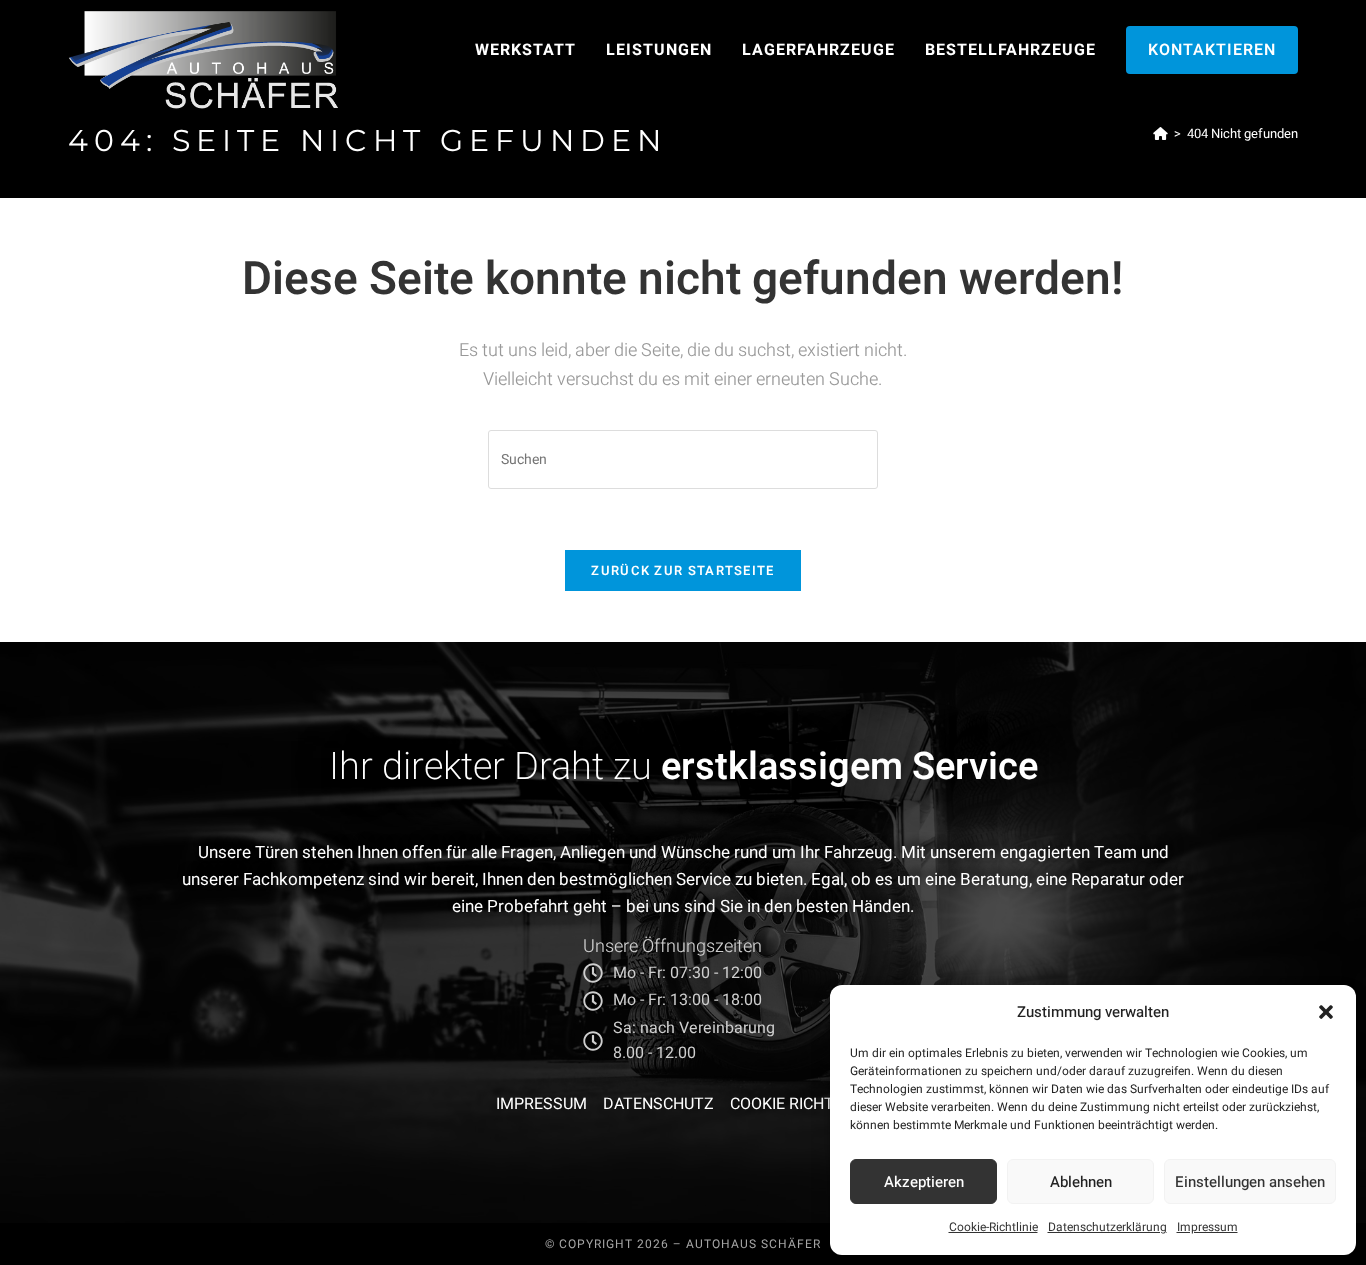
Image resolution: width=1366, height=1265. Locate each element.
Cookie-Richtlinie (993, 1227)
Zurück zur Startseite (682, 570)
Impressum (1207, 1227)
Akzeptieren (924, 1182)
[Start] (1160, 133)
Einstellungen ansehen (1250, 1182)
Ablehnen (1081, 1182)
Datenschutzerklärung (1107, 1227)
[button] (1326, 1012)
